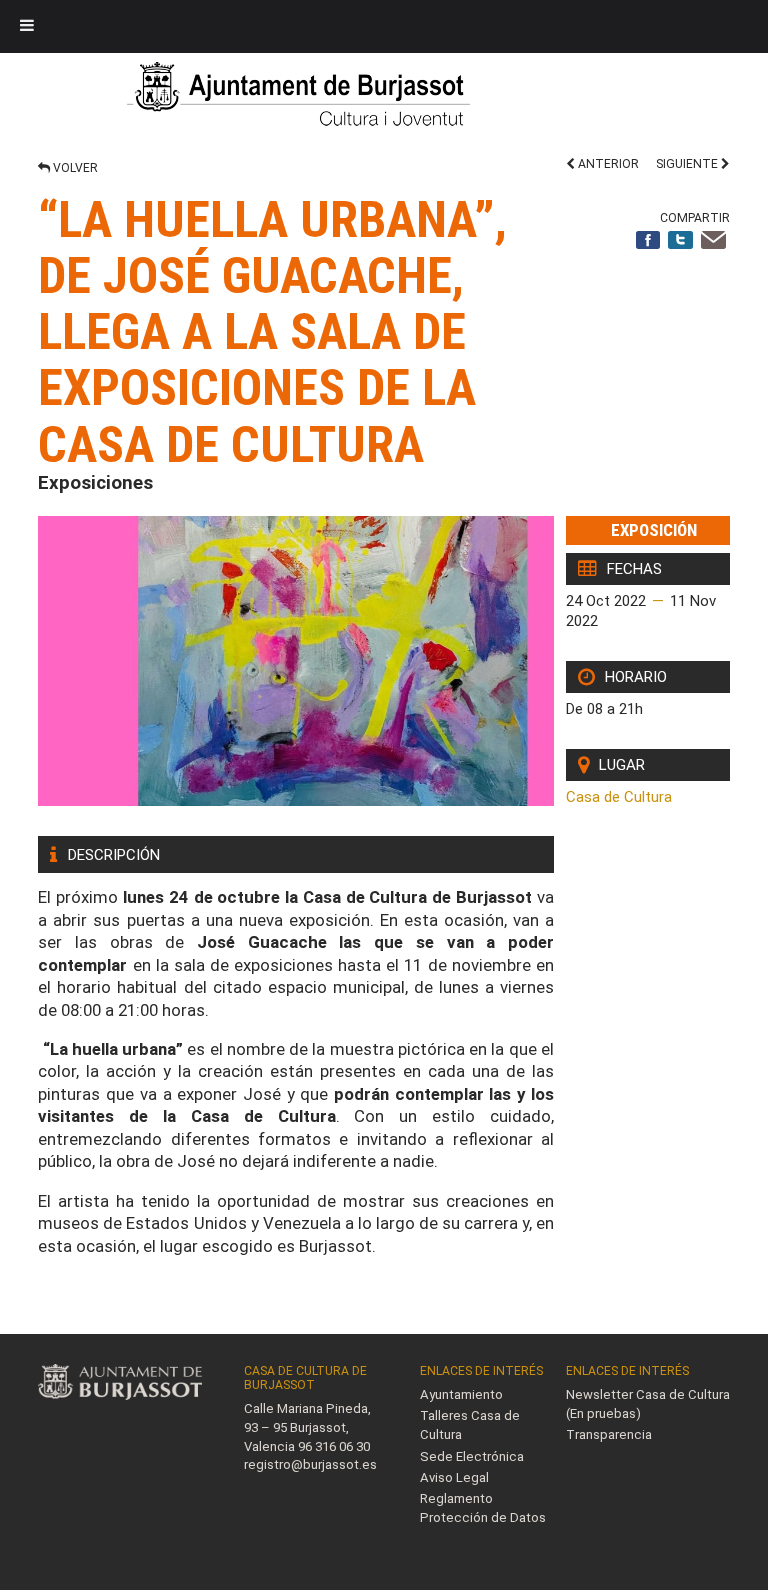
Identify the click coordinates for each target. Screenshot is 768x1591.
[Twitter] (680, 241)
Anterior (607, 164)
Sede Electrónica (472, 1456)
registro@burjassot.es (310, 1464)
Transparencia (609, 1434)
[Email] (713, 241)
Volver (74, 168)
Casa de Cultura (619, 797)
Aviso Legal (454, 1477)
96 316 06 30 (334, 1446)
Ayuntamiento (461, 1394)
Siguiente (688, 164)
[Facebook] (648, 241)
